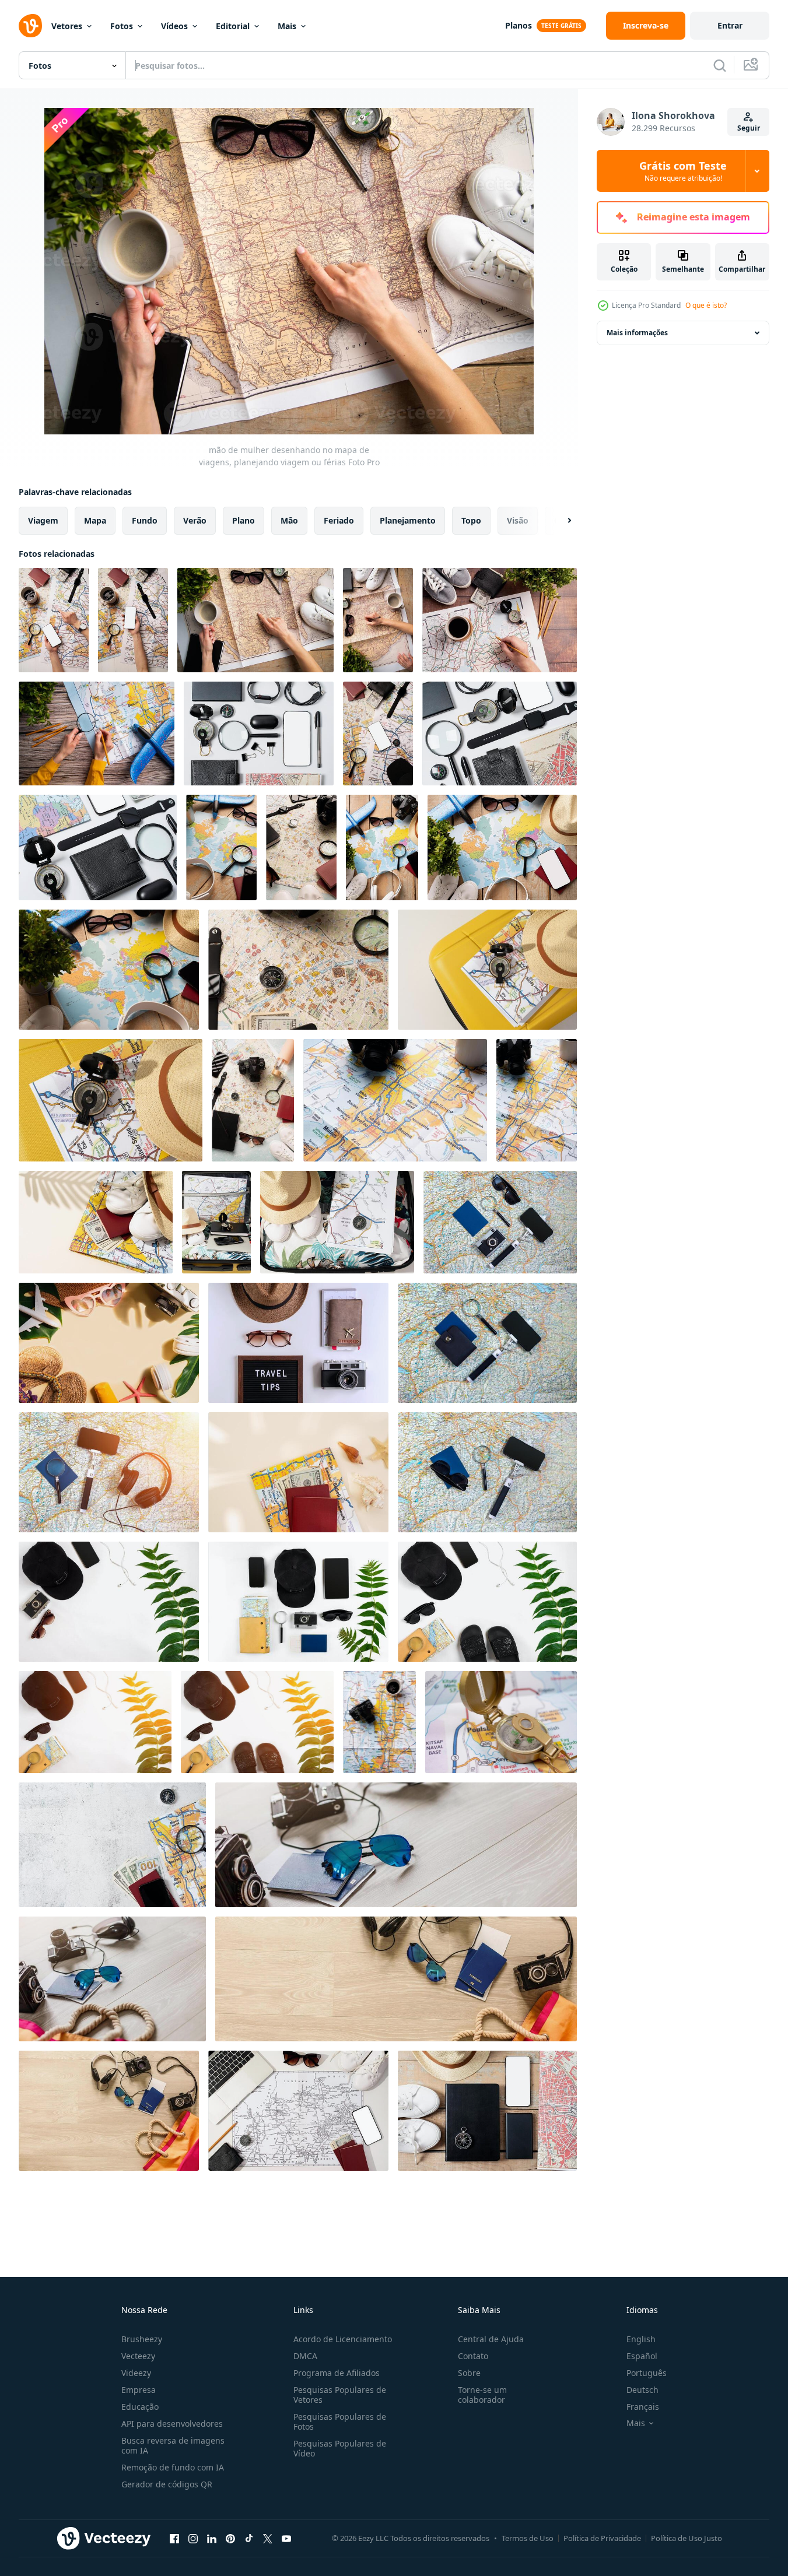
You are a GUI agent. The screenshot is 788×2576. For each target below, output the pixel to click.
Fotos (122, 26)
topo (471, 520)
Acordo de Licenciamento (343, 2339)
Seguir (749, 128)
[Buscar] (720, 65)
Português (647, 2373)
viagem (43, 520)
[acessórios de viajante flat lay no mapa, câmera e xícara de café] (395, 1100)
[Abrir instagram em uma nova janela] (193, 2538)
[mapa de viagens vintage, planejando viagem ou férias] (378, 734)
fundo (145, 520)
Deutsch (642, 2390)
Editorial (233, 26)
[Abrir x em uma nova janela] (268, 2538)
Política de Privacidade (602, 2538)
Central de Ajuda (491, 2339)
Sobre (469, 2373)
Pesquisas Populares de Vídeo (340, 2448)
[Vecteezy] (30, 26)
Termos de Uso (528, 2538)
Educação (140, 2407)
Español (642, 2356)
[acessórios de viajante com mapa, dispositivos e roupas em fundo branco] (501, 1722)
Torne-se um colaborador (482, 2395)
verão (195, 520)
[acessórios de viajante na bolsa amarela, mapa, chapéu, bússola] (487, 970)
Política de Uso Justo (687, 2538)
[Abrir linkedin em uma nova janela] (212, 2538)
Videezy (136, 2373)
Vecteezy (138, 2356)
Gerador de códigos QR (167, 2484)
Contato (473, 2356)
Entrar (730, 25)
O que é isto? (706, 305)
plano (244, 520)
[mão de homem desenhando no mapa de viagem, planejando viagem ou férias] (500, 620)
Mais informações (637, 333)
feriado (339, 520)
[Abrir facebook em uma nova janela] (174, 2538)
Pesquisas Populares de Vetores (340, 2395)
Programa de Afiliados (337, 2373)
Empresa (139, 2390)
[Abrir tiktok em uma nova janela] (249, 2538)
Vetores (67, 26)
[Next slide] (559, 521)
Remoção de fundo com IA (173, 2467)
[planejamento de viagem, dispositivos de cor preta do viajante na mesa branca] (259, 734)
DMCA (305, 2356)
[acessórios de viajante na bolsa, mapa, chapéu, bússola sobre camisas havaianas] (216, 1222)
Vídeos (174, 26)
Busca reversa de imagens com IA (173, 2445)
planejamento (408, 520)
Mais (287, 26)
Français (643, 2407)
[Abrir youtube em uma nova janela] (286, 2538)
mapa (95, 520)
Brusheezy (142, 2339)
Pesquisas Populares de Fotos (340, 2421)
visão (518, 520)
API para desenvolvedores (172, 2424)
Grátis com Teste (683, 171)
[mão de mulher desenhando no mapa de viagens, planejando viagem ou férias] (54, 620)
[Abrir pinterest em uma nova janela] (230, 2538)
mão (289, 520)
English (641, 2339)
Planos (519, 25)
